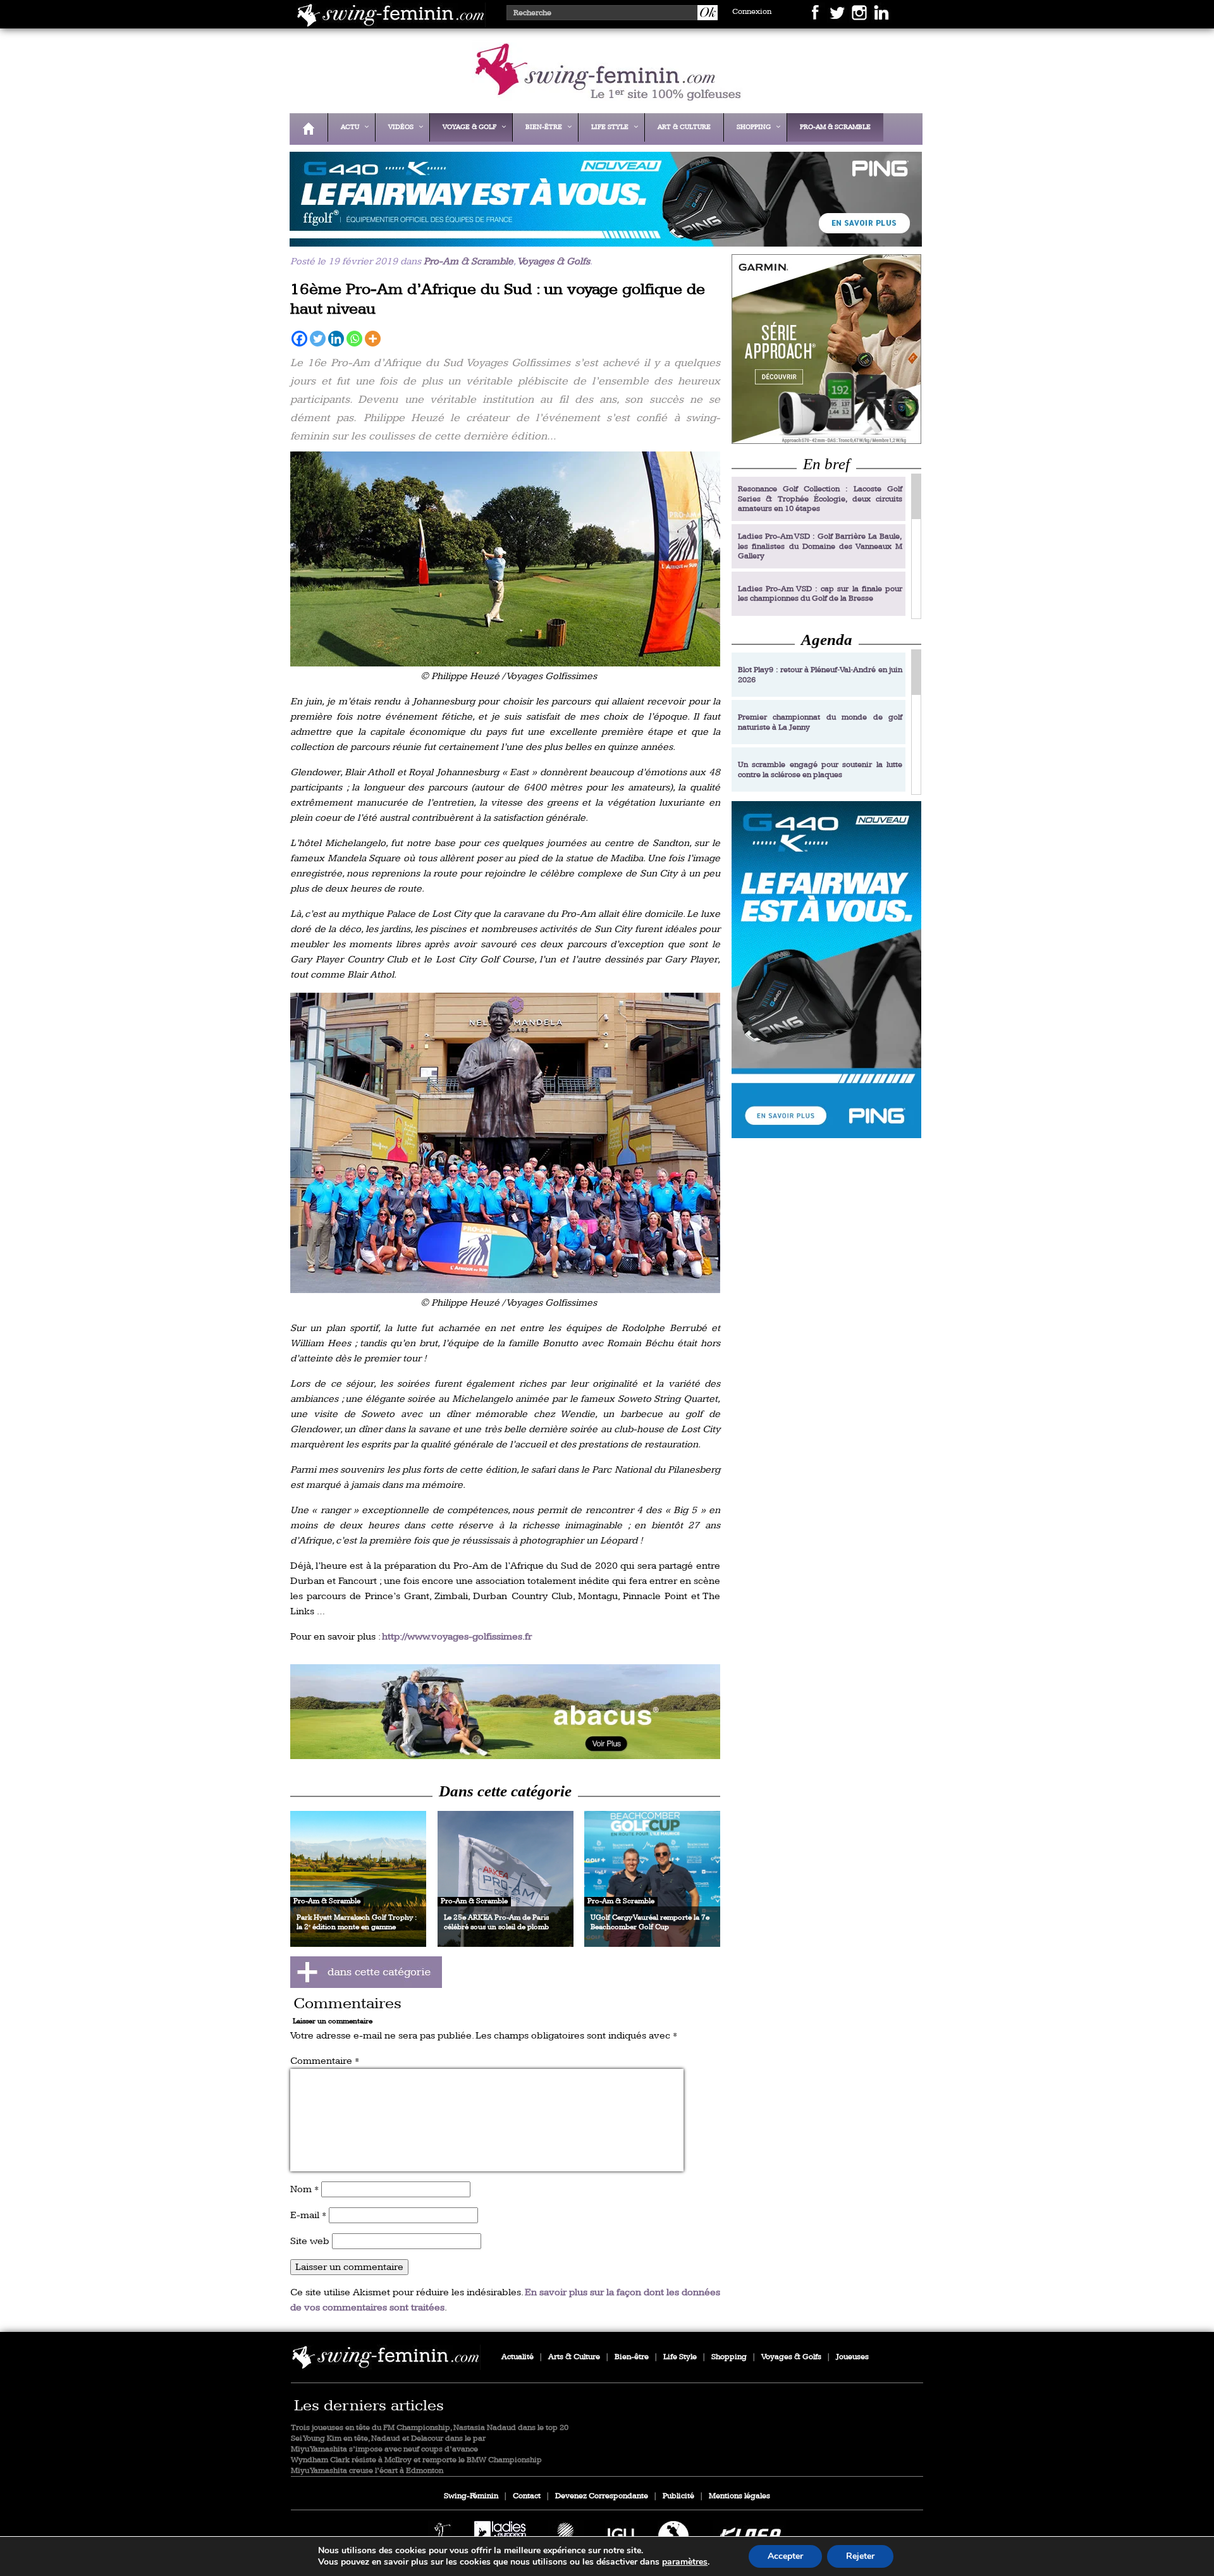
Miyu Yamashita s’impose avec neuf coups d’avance (384, 2449)
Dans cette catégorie (505, 1791)
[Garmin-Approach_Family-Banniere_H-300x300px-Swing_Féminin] (826, 349)
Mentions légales (739, 2496)
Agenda (827, 640)
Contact (527, 2496)
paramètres (685, 2562)
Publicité (678, 2496)
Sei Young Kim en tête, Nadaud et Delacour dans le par (388, 2438)
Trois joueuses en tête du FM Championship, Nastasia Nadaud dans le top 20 (430, 2428)
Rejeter (860, 2556)
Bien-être (632, 2357)
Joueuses (852, 2357)
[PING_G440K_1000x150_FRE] (603, 238)
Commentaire (325, 2061)
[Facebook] (299, 339)
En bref (826, 464)
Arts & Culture (574, 2357)
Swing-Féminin (471, 2496)
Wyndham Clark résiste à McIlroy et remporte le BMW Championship (416, 2460)
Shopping (729, 2357)
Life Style (680, 2357)
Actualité (518, 2357)
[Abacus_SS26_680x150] (505, 1712)
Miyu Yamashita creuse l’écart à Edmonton (367, 2471)
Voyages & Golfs (554, 261)
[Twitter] (318, 339)
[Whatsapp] (354, 339)
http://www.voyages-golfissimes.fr (457, 1637)
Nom (304, 2189)
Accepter (785, 2556)
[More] (373, 339)
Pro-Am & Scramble (469, 261)
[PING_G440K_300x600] (826, 970)
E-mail (308, 2215)
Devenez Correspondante (602, 2496)
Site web (310, 2241)
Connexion (752, 12)
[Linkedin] (336, 339)
